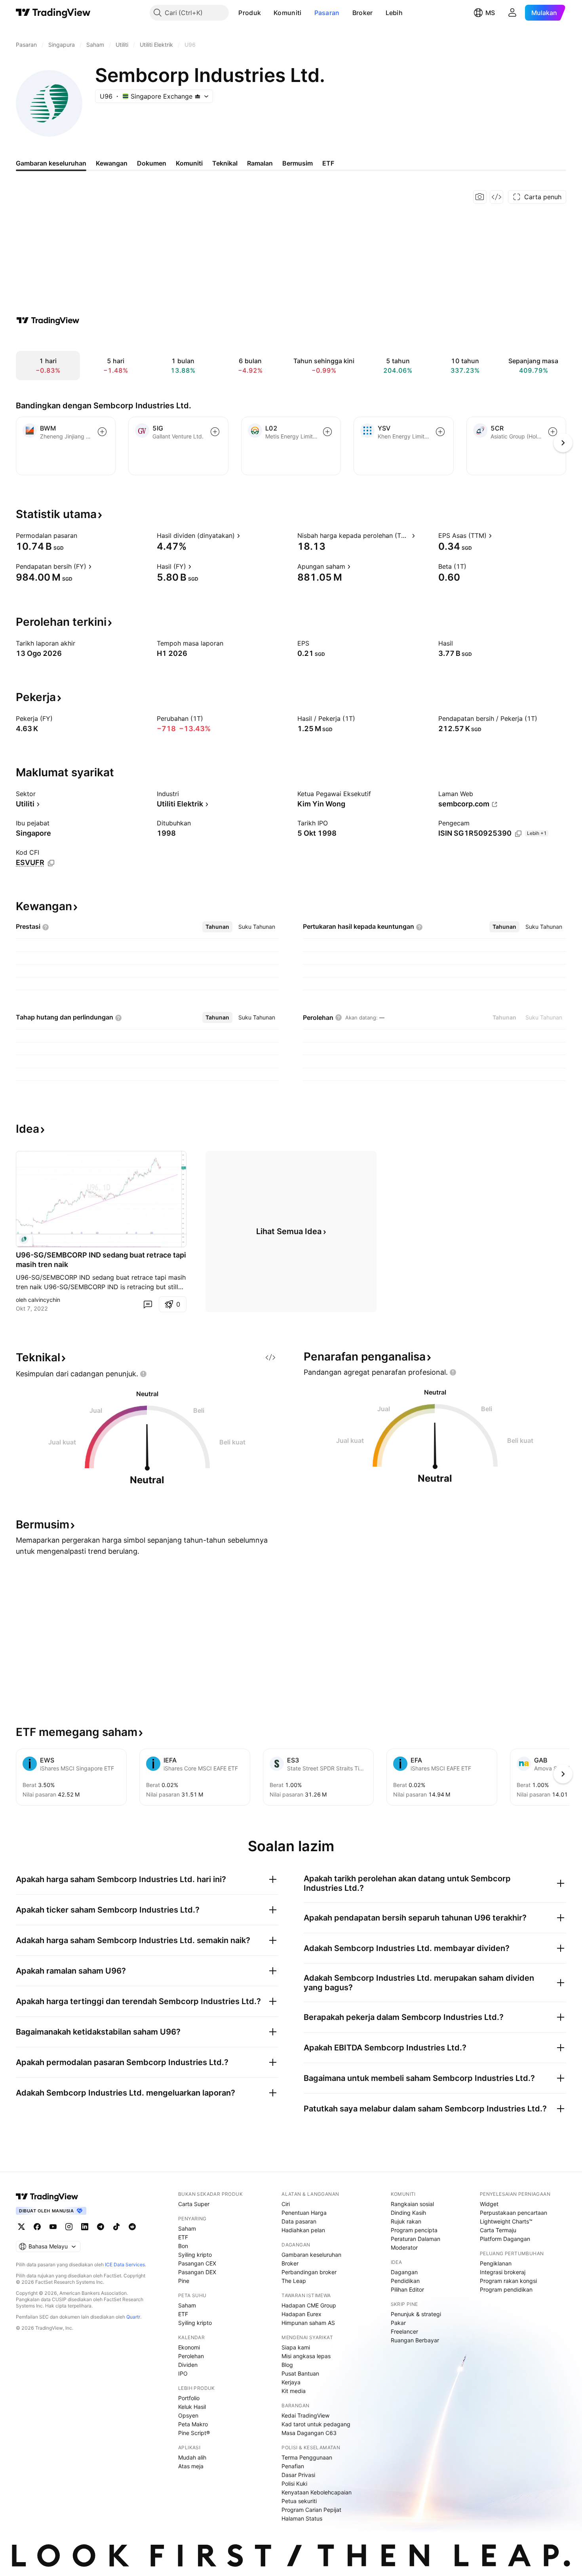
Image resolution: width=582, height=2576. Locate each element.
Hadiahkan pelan (303, 2230)
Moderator (404, 2247)
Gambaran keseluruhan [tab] (51, 163)
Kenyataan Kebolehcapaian (317, 2492)
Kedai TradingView (305, 2415)
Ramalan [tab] (260, 163)
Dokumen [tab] (152, 163)
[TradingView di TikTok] (116, 2227)
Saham (187, 2228)
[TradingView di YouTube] (53, 2227)
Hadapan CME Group (309, 2305)
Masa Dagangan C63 (309, 2433)
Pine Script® (194, 2433)
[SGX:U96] (24, 1239)
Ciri (286, 2204)
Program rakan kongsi (508, 2281)
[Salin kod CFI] (51, 863)
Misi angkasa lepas (306, 2356)
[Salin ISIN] (518, 834)
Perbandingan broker (309, 2272)
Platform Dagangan (505, 2239)
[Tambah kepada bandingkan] (102, 432)
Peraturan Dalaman (416, 2239)
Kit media (294, 2391)
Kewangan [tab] (112, 163)
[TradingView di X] (21, 2227)
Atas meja (191, 2466)
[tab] (217, 927)
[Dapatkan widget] (496, 197)
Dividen (188, 2365)
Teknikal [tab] (225, 163)
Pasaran (327, 13)
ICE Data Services (125, 2264)
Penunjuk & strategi (416, 2314)
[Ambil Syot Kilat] (480, 197)
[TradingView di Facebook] (37, 2227)
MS (490, 13)
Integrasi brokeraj (503, 2272)
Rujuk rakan (406, 2221)
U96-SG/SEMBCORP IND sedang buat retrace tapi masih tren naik (101, 1260)
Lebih (394, 13)
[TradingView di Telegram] (101, 2227)
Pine (184, 2281)
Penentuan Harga (304, 2213)
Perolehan (191, 2356)
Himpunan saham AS (308, 2323)
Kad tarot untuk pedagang (316, 2424)
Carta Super (194, 2204)
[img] (198, 96)
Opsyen (188, 2415)
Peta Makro (193, 2424)
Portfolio (189, 2398)
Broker (363, 13)
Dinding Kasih (408, 2213)
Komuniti (287, 13)
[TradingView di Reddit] (132, 2227)
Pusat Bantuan (300, 2373)
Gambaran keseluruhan (311, 2255)
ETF (183, 2237)
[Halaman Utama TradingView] (53, 13)
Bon (183, 2246)
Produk (250, 13)
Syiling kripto (195, 2255)
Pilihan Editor (407, 2289)
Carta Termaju (498, 2230)
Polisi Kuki (294, 2484)
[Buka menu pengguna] (512, 13)
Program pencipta (414, 2230)
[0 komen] (148, 1304)
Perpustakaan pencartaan (514, 2213)
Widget (489, 2204)
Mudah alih (192, 2457)
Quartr (133, 2317)
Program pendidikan (506, 2289)
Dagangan (404, 2272)
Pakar (398, 2323)
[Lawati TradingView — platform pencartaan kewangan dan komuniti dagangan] (48, 320)
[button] (267, 13)
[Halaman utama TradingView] (47, 2197)
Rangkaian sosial (412, 2204)
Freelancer (404, 2331)
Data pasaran (299, 2221)
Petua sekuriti (299, 2501)
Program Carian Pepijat (311, 2510)
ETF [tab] (328, 163)
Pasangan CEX (197, 2263)
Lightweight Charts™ (506, 2221)
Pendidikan (405, 2281)
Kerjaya (291, 2382)
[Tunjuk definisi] (82, 535)
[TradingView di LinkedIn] (85, 2227)
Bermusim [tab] (298, 163)
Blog (287, 2365)
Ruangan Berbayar (415, 2340)
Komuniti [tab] (189, 163)
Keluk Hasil (192, 2407)
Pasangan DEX (197, 2272)
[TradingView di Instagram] (69, 2227)
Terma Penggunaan (307, 2457)
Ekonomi (189, 2347)
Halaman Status (302, 2518)
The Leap (294, 2281)
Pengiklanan (496, 2263)
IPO (183, 2373)
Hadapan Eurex (301, 2314)
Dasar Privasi (298, 2475)
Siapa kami (296, 2347)
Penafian (293, 2466)
